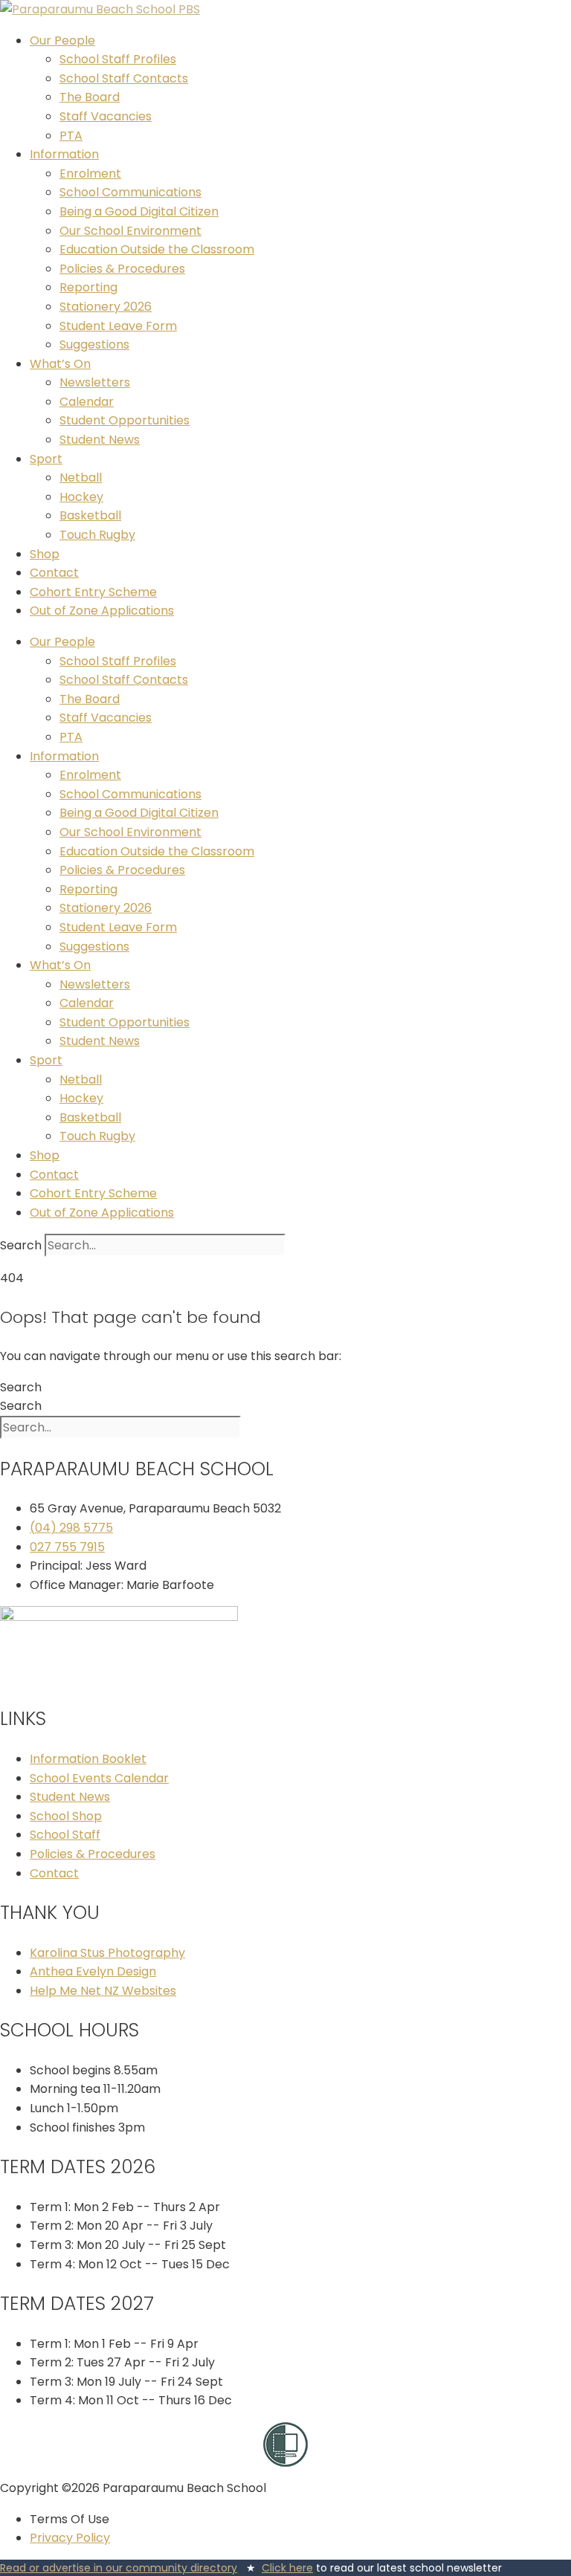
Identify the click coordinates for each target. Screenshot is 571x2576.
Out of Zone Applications (102, 611)
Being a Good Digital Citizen (139, 211)
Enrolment (90, 174)
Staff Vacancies (106, 116)
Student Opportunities (125, 420)
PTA (71, 136)
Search (21, 1245)
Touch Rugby (97, 535)
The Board (90, 97)
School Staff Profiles (118, 59)
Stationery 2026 (106, 307)
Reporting (88, 287)
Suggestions (94, 344)
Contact (54, 573)
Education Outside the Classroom (157, 249)
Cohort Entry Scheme (93, 592)
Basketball (90, 515)
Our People (62, 41)
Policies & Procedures (122, 269)
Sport (46, 459)
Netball (81, 478)
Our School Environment (130, 231)
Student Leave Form (118, 326)
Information (64, 154)
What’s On (60, 364)
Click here (287, 2568)
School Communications (130, 192)
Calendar (87, 402)
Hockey (81, 497)
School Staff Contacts (124, 78)
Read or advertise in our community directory (119, 2568)
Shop (45, 554)
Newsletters (95, 382)
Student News (100, 440)
